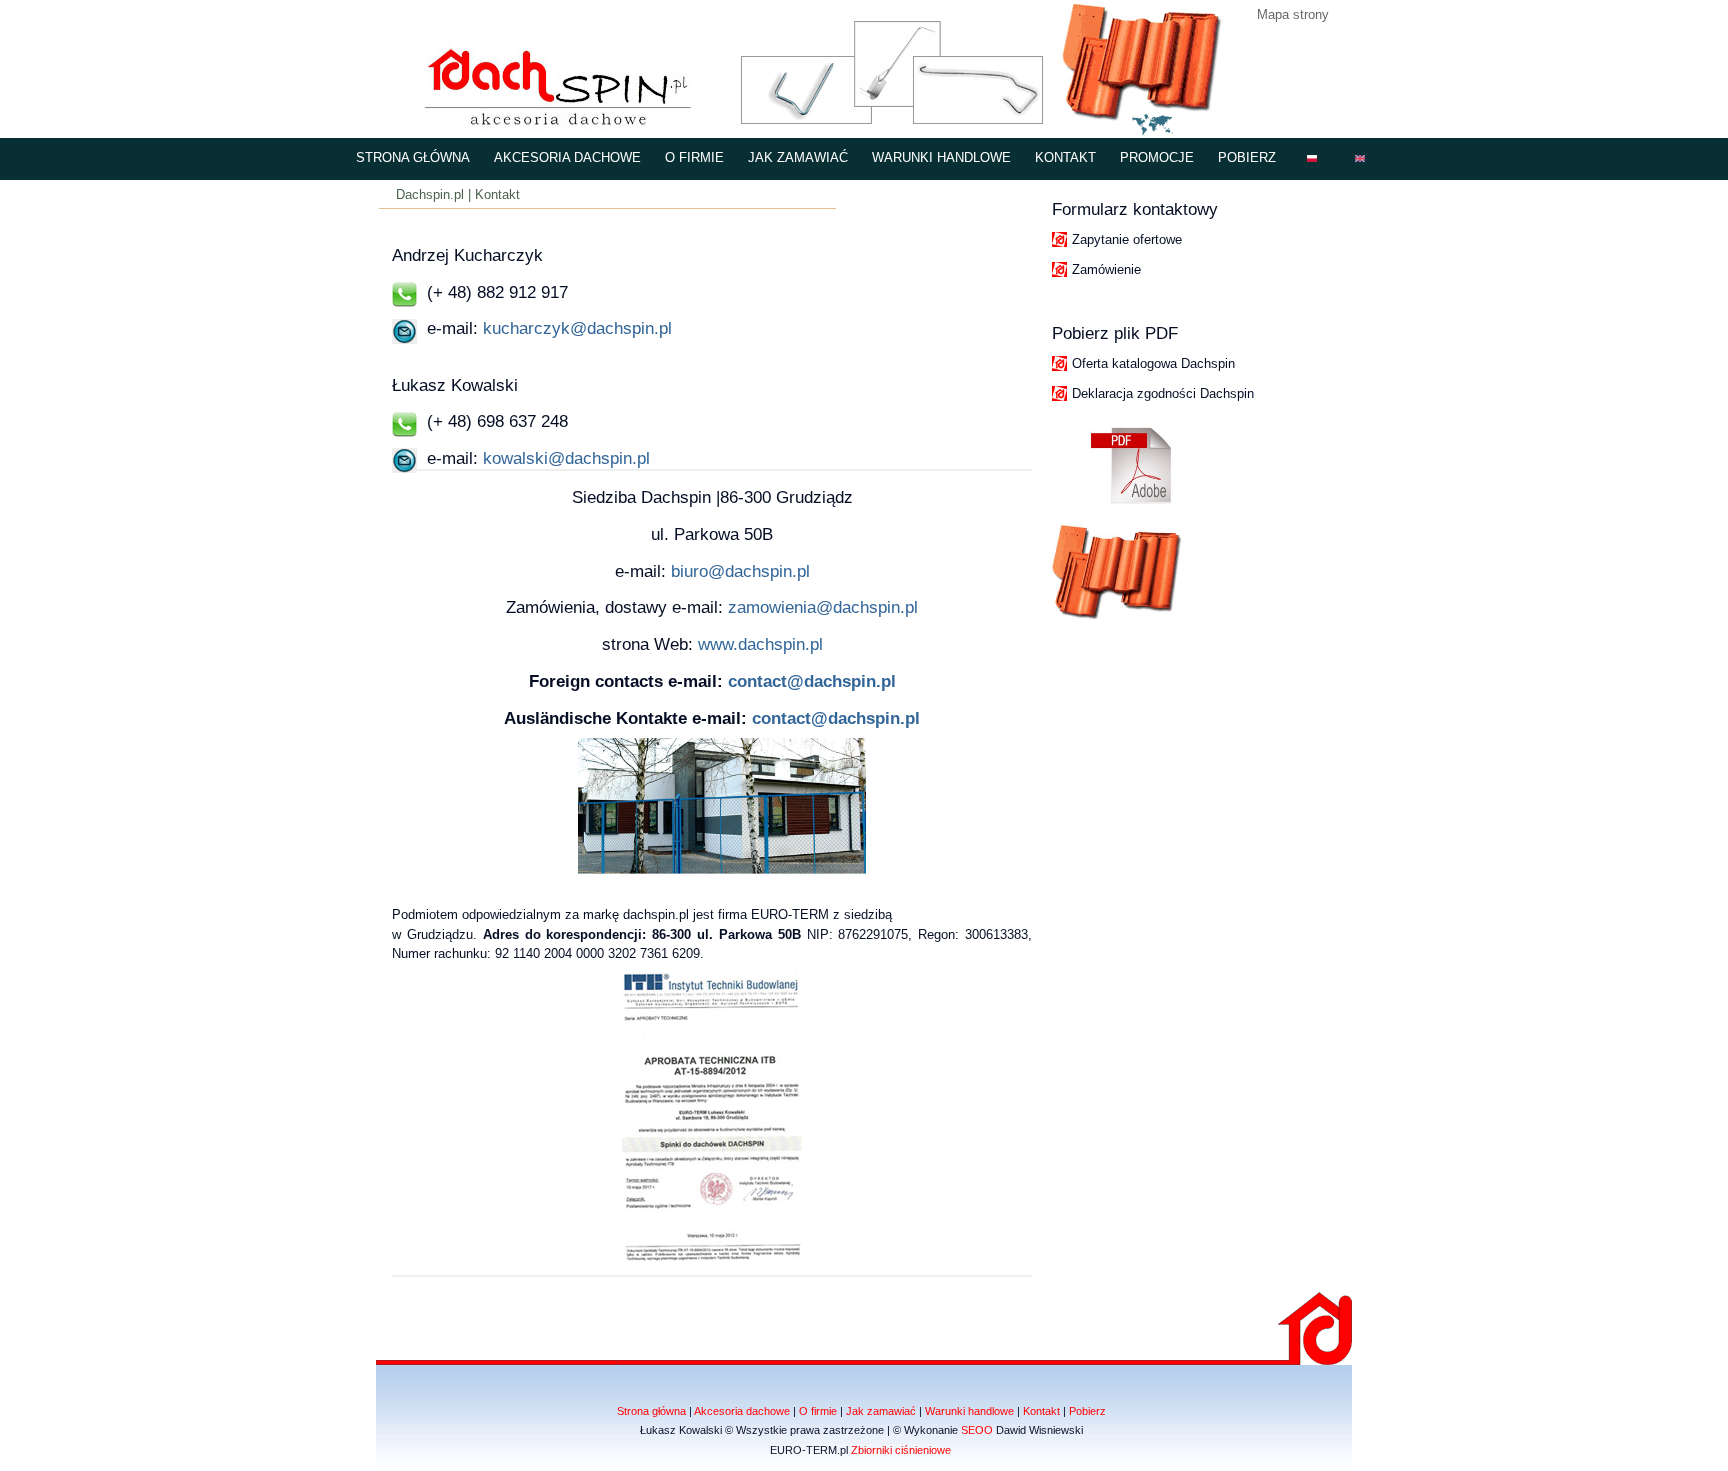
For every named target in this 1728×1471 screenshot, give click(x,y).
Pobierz (1247, 157)
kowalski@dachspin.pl (564, 458)
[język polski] (1312, 159)
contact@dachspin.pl (812, 681)
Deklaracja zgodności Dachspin (1163, 393)
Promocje (1157, 157)
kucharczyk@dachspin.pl (575, 328)
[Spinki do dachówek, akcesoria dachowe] (547, 123)
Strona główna (413, 157)
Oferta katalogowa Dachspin (1153, 363)
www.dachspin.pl (760, 644)
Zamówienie (1106, 269)
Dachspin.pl (430, 194)
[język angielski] (1360, 159)
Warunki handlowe (941, 157)
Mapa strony (1293, 14)
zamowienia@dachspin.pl (820, 607)
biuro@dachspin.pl (738, 571)
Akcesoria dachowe (567, 157)
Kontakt (1065, 157)
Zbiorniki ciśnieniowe (901, 1450)
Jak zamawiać (798, 157)
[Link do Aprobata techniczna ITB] (712, 1257)
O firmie (694, 157)
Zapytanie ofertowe (1127, 239)
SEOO (977, 1430)
